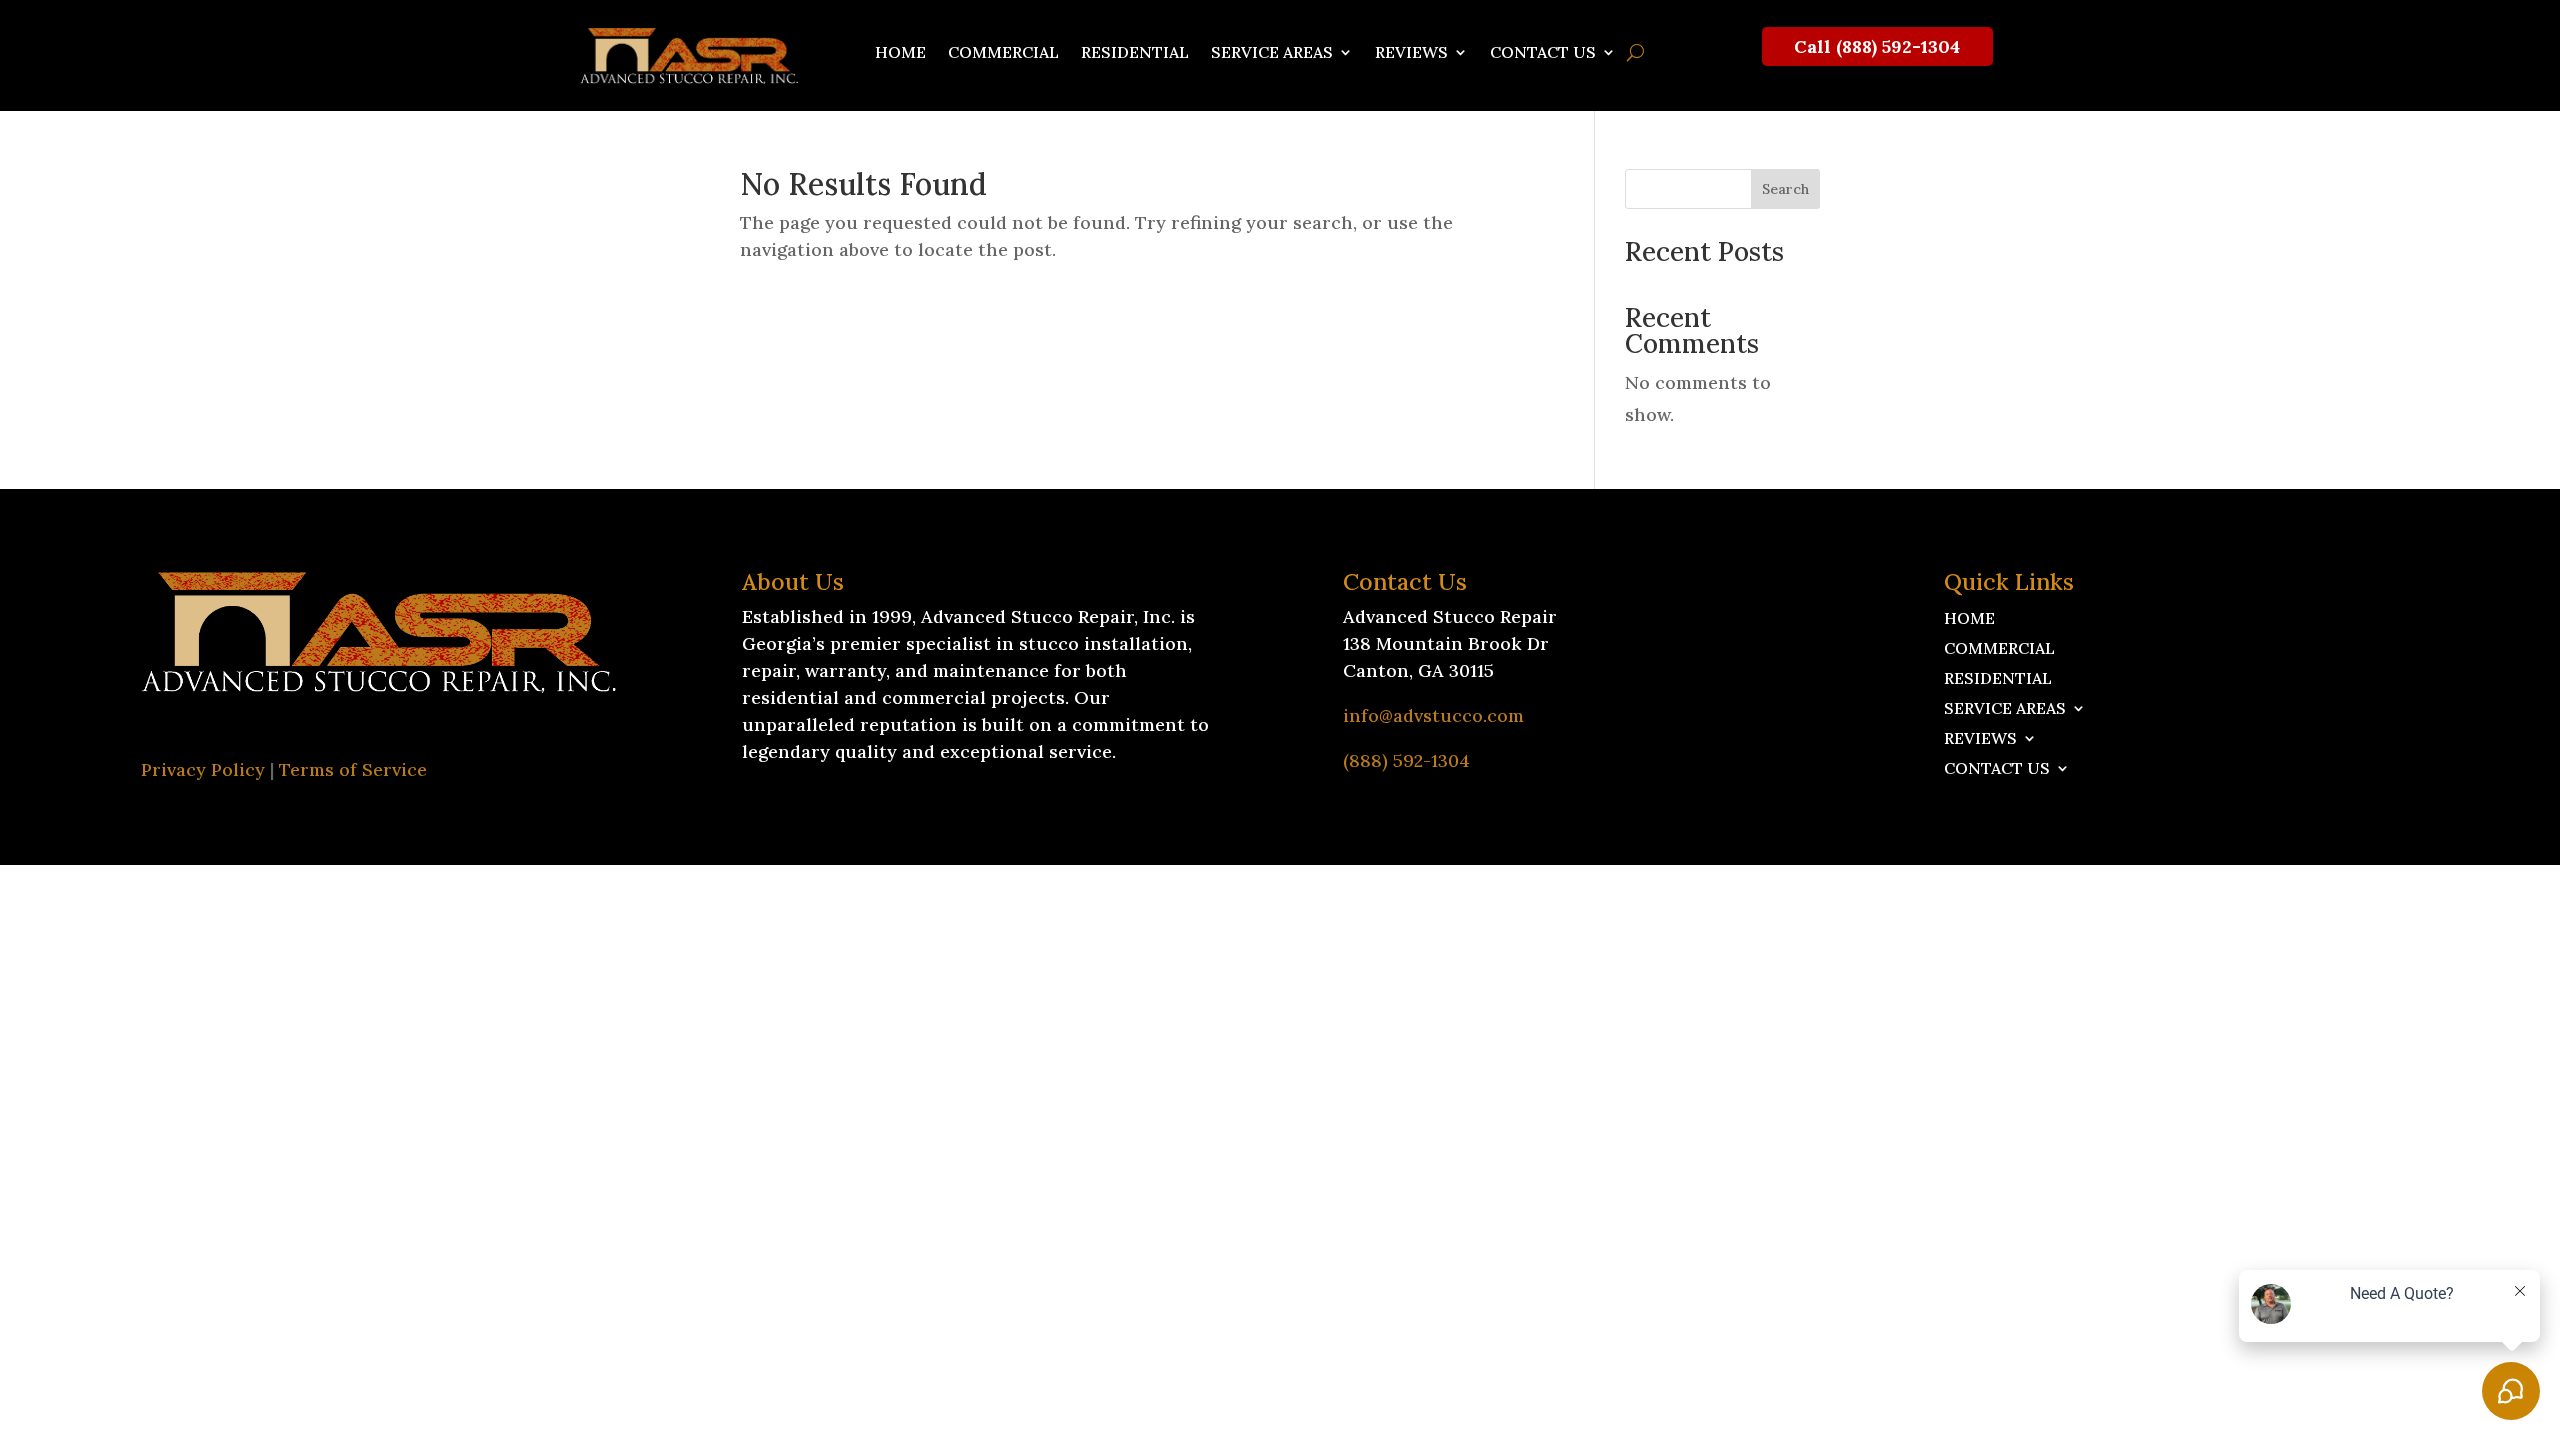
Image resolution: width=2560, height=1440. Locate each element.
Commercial (1003, 53)
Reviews (1411, 53)
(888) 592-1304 (1406, 760)
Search (1785, 189)
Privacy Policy (203, 769)
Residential (1135, 53)
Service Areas (1272, 53)
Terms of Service (353, 769)
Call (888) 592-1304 (1877, 46)
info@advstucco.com (1433, 715)
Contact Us (1543, 53)
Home (900, 53)
